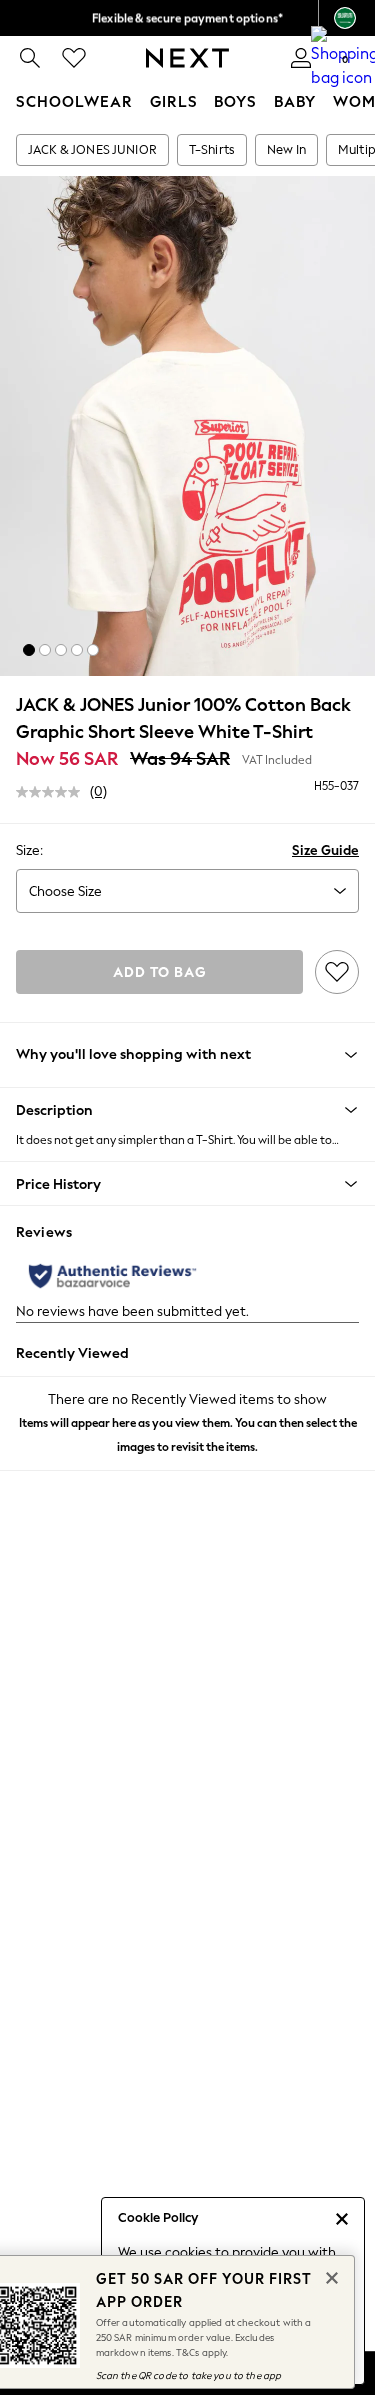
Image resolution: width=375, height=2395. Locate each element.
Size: (29, 850)
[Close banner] (330, 2276)
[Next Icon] (187, 58)
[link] (30, 58)
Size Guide (325, 850)
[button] (29, 650)
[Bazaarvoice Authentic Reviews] (112, 1276)
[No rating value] (53, 792)
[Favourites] (74, 58)
